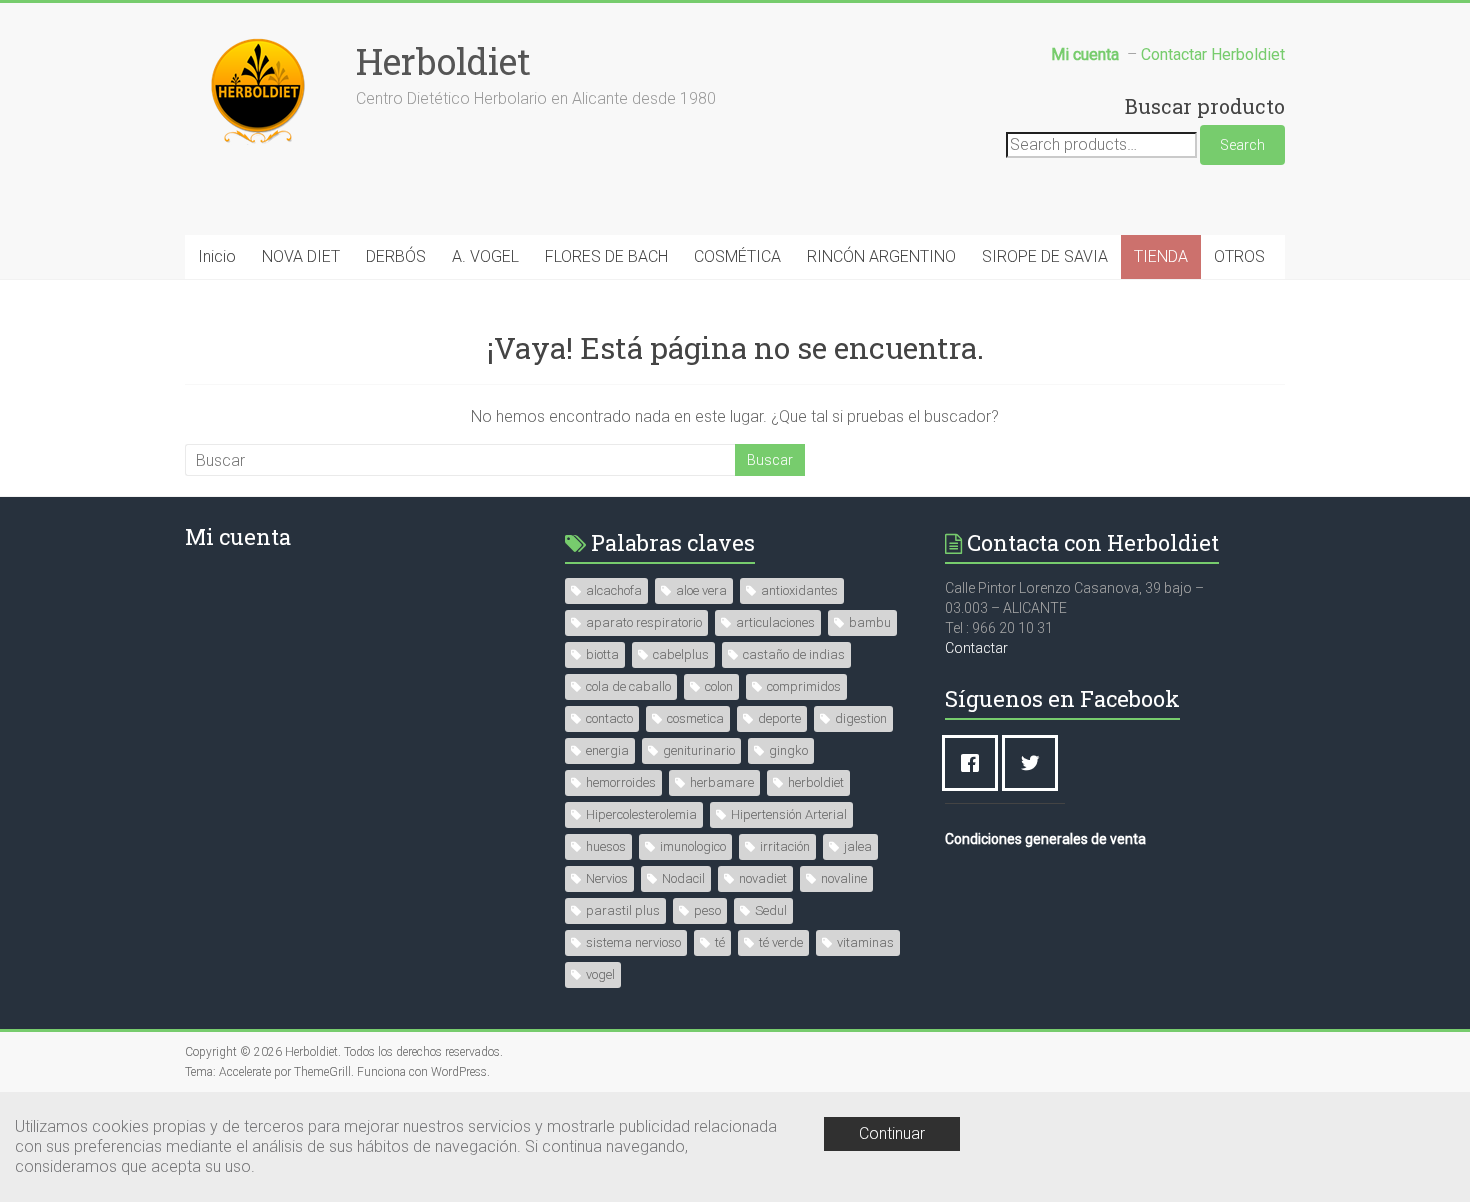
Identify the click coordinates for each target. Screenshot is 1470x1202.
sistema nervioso (633, 942)
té (720, 942)
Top (1422, 1154)
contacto (609, 718)
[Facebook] (975, 763)
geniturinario (699, 750)
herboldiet (816, 782)
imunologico (693, 846)
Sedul (771, 910)
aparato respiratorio (644, 622)
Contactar (976, 648)
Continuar (892, 1133)
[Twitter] (1035, 763)
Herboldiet (443, 61)
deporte (779, 718)
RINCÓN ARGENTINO (881, 256)
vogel (600, 974)
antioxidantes (799, 590)
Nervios (607, 878)
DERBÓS (396, 256)
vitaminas (865, 942)
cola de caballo (628, 686)
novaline (844, 878)
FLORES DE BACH (606, 256)
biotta (602, 654)
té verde (781, 942)
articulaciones (775, 622)
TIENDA (1161, 256)
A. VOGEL (485, 256)
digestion (861, 718)
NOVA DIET (301, 256)
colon (719, 686)
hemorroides (621, 782)
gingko (788, 750)
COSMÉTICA (737, 256)
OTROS (1239, 256)
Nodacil (683, 878)
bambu (870, 622)
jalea (858, 846)
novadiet (763, 878)
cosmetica (695, 718)
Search (1242, 145)
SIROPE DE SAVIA (1045, 256)
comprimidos (804, 686)
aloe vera (701, 590)
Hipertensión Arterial (789, 814)
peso (707, 910)
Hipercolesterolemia (641, 814)
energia (607, 750)
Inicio (217, 256)
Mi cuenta (238, 536)
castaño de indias (794, 654)
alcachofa (614, 590)
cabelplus (681, 654)
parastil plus (623, 910)
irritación (785, 846)
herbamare (722, 782)
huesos (606, 846)
